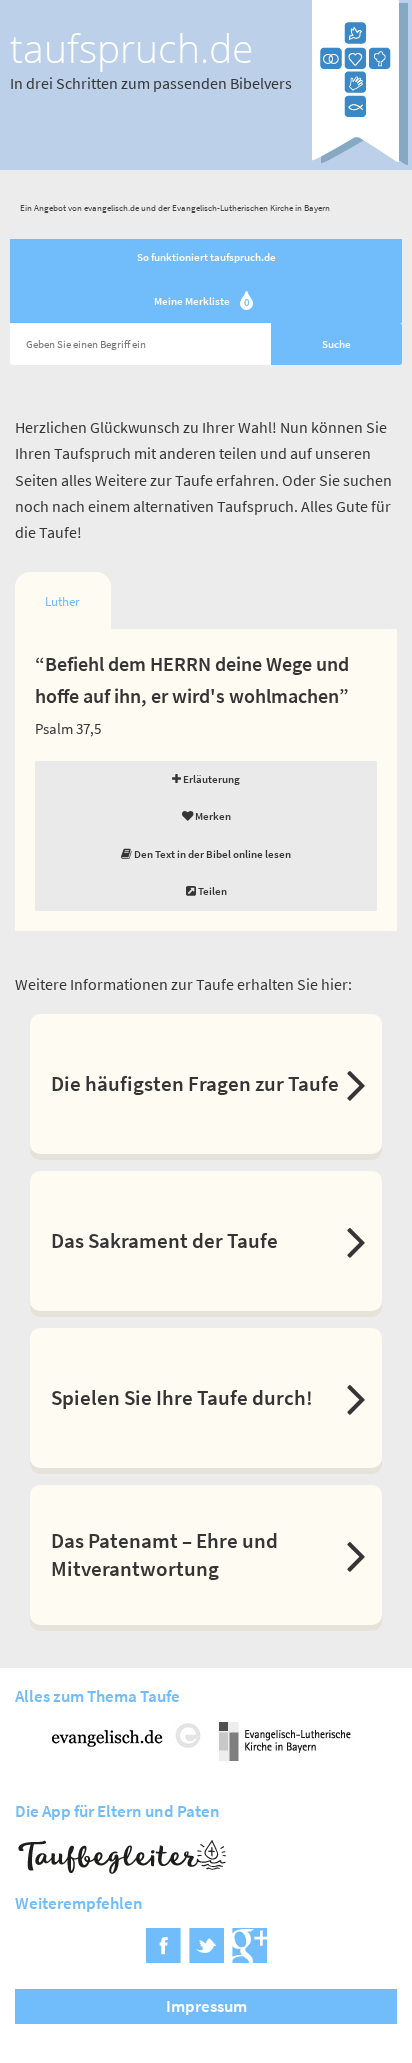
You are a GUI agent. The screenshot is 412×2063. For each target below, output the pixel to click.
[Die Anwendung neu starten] (360, 160)
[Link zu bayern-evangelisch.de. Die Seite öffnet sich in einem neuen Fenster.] (285, 1754)
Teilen (211, 891)
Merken (212, 816)
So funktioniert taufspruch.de (206, 257)
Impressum (206, 2006)
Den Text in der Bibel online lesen (211, 854)
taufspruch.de (131, 48)
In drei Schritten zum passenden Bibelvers (151, 83)
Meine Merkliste (202, 302)
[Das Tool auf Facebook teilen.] (163, 1956)
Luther (62, 601)
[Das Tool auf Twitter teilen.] (206, 1956)
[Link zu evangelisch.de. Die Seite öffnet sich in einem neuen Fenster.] (127, 1754)
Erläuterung (210, 779)
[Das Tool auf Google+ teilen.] (249, 1956)
